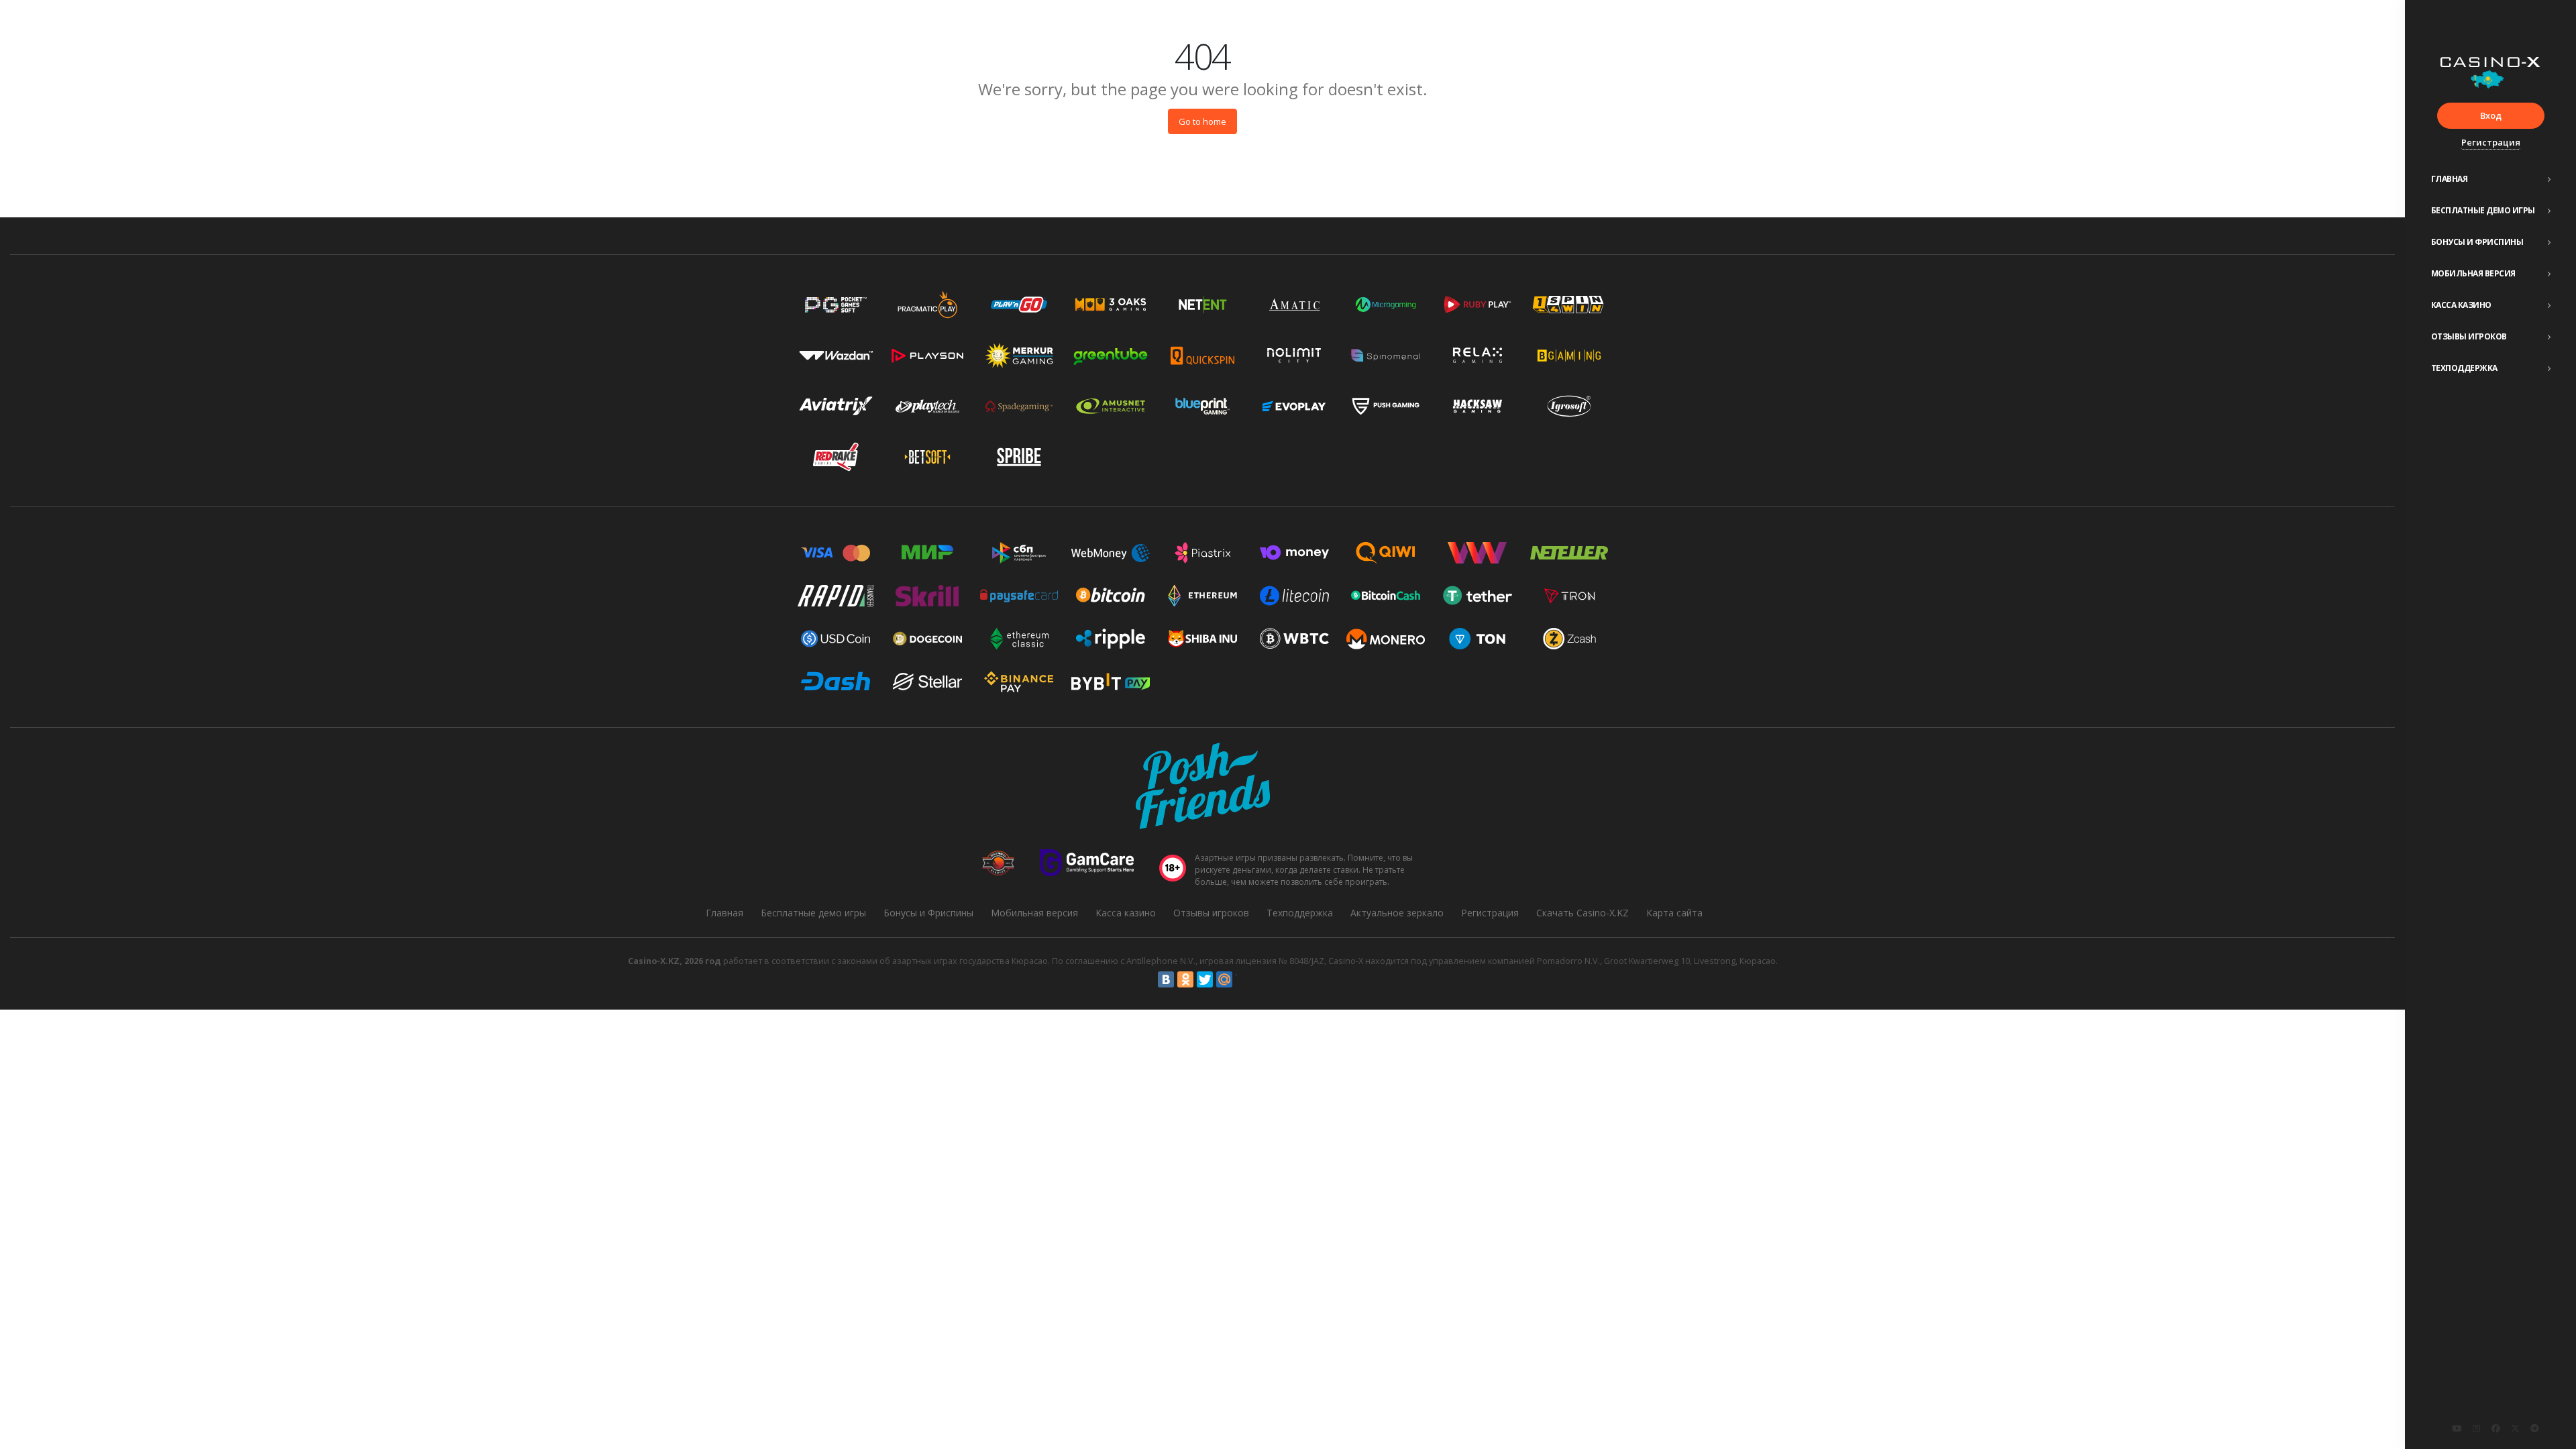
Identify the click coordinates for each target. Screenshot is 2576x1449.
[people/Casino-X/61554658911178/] (2495, 1428)
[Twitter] (1205, 979)
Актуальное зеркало (1397, 913)
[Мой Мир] (1224, 979)
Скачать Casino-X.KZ (1582, 913)
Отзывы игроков (2469, 336)
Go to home (1202, 121)
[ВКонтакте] (1166, 979)
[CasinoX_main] (2515, 1428)
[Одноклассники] (1185, 979)
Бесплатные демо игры (2483, 210)
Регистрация (2491, 142)
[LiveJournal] (1244, 979)
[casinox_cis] (2476, 1428)
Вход (2491, 115)
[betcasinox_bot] (2534, 1428)
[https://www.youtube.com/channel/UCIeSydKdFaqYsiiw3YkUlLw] (2457, 1428)
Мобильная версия (2473, 273)
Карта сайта (1674, 913)
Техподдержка (2464, 368)
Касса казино (2461, 305)
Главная (2450, 179)
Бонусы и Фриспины (2477, 242)
